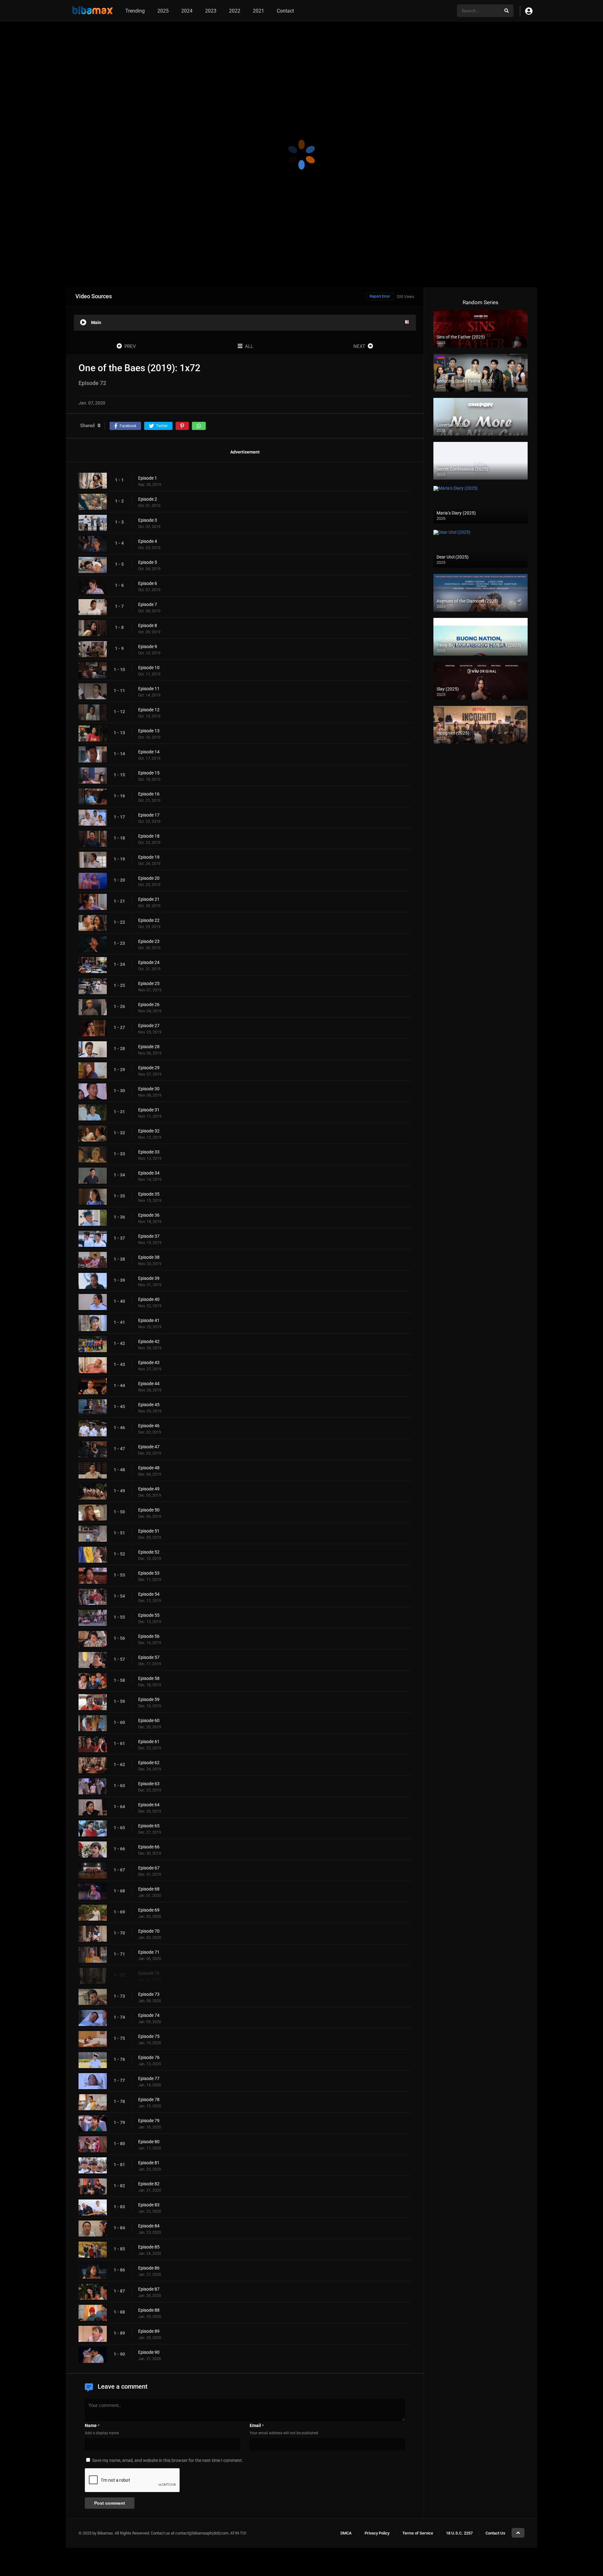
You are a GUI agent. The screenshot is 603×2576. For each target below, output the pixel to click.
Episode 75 (149, 2036)
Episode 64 (149, 1805)
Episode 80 (149, 2142)
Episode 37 (149, 1236)
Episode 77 (149, 2078)
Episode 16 (149, 794)
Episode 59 (149, 1699)
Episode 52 (149, 1552)
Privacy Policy (377, 2533)
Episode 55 (149, 1615)
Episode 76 (149, 2057)
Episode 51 (149, 1531)
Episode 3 (148, 520)
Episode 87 (149, 2289)
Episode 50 (149, 1510)
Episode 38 (149, 1257)
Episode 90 (149, 2352)
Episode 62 (149, 1763)
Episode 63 (149, 1784)
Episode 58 (149, 1678)
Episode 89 (149, 2331)
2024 (187, 11)
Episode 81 (149, 2163)
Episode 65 (149, 1826)
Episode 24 (149, 962)
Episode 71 (149, 1952)
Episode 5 (148, 562)
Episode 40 (149, 1299)
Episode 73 (149, 1994)
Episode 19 (149, 857)
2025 (163, 11)
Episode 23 (149, 941)
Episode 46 (149, 1426)
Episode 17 (149, 815)
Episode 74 (149, 2015)
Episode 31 (149, 1110)
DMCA (346, 2533)
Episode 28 (149, 1047)
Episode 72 (149, 1973)
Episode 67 (149, 1868)
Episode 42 (149, 1341)
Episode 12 (149, 710)
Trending (135, 11)
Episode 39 (149, 1278)
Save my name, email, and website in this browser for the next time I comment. (168, 2460)
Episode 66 (149, 1847)
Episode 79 (149, 2121)
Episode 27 (149, 1026)
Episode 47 (149, 1447)
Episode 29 (149, 1068)
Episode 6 (148, 583)
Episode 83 (149, 2205)
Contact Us (495, 2533)
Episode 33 (149, 1152)
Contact (285, 11)
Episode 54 (149, 1594)
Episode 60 (149, 1720)
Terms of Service (418, 2533)
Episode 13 (149, 731)
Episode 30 (149, 1089)
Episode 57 (149, 1657)
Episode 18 (149, 836)
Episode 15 (149, 773)
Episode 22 (149, 920)
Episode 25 (149, 983)
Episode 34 (149, 1173)
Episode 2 (148, 499)
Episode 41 (149, 1320)
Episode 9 (148, 647)
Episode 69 (149, 1910)
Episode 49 (149, 1489)
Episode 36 (149, 1215)
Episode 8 (148, 625)
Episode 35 (149, 1194)
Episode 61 (149, 1742)
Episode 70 (149, 1931)
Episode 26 (149, 1005)
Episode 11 (149, 689)
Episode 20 (149, 878)
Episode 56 (149, 1636)
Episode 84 (149, 2226)
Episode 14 (149, 752)
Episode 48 (149, 1468)
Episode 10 (149, 668)
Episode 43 (149, 1362)
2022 (235, 11)
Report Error (380, 296)
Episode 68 (149, 1889)
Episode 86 (149, 2268)
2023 (211, 11)
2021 (258, 11)
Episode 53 (149, 1573)
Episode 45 (149, 1405)
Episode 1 (148, 478)
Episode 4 (148, 541)
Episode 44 (149, 1384)
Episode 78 (149, 2100)
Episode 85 (149, 2247)
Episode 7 (148, 604)
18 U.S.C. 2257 (459, 2533)
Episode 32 (149, 1131)
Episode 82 (149, 2184)
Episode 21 (149, 899)
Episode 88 (149, 2310)
